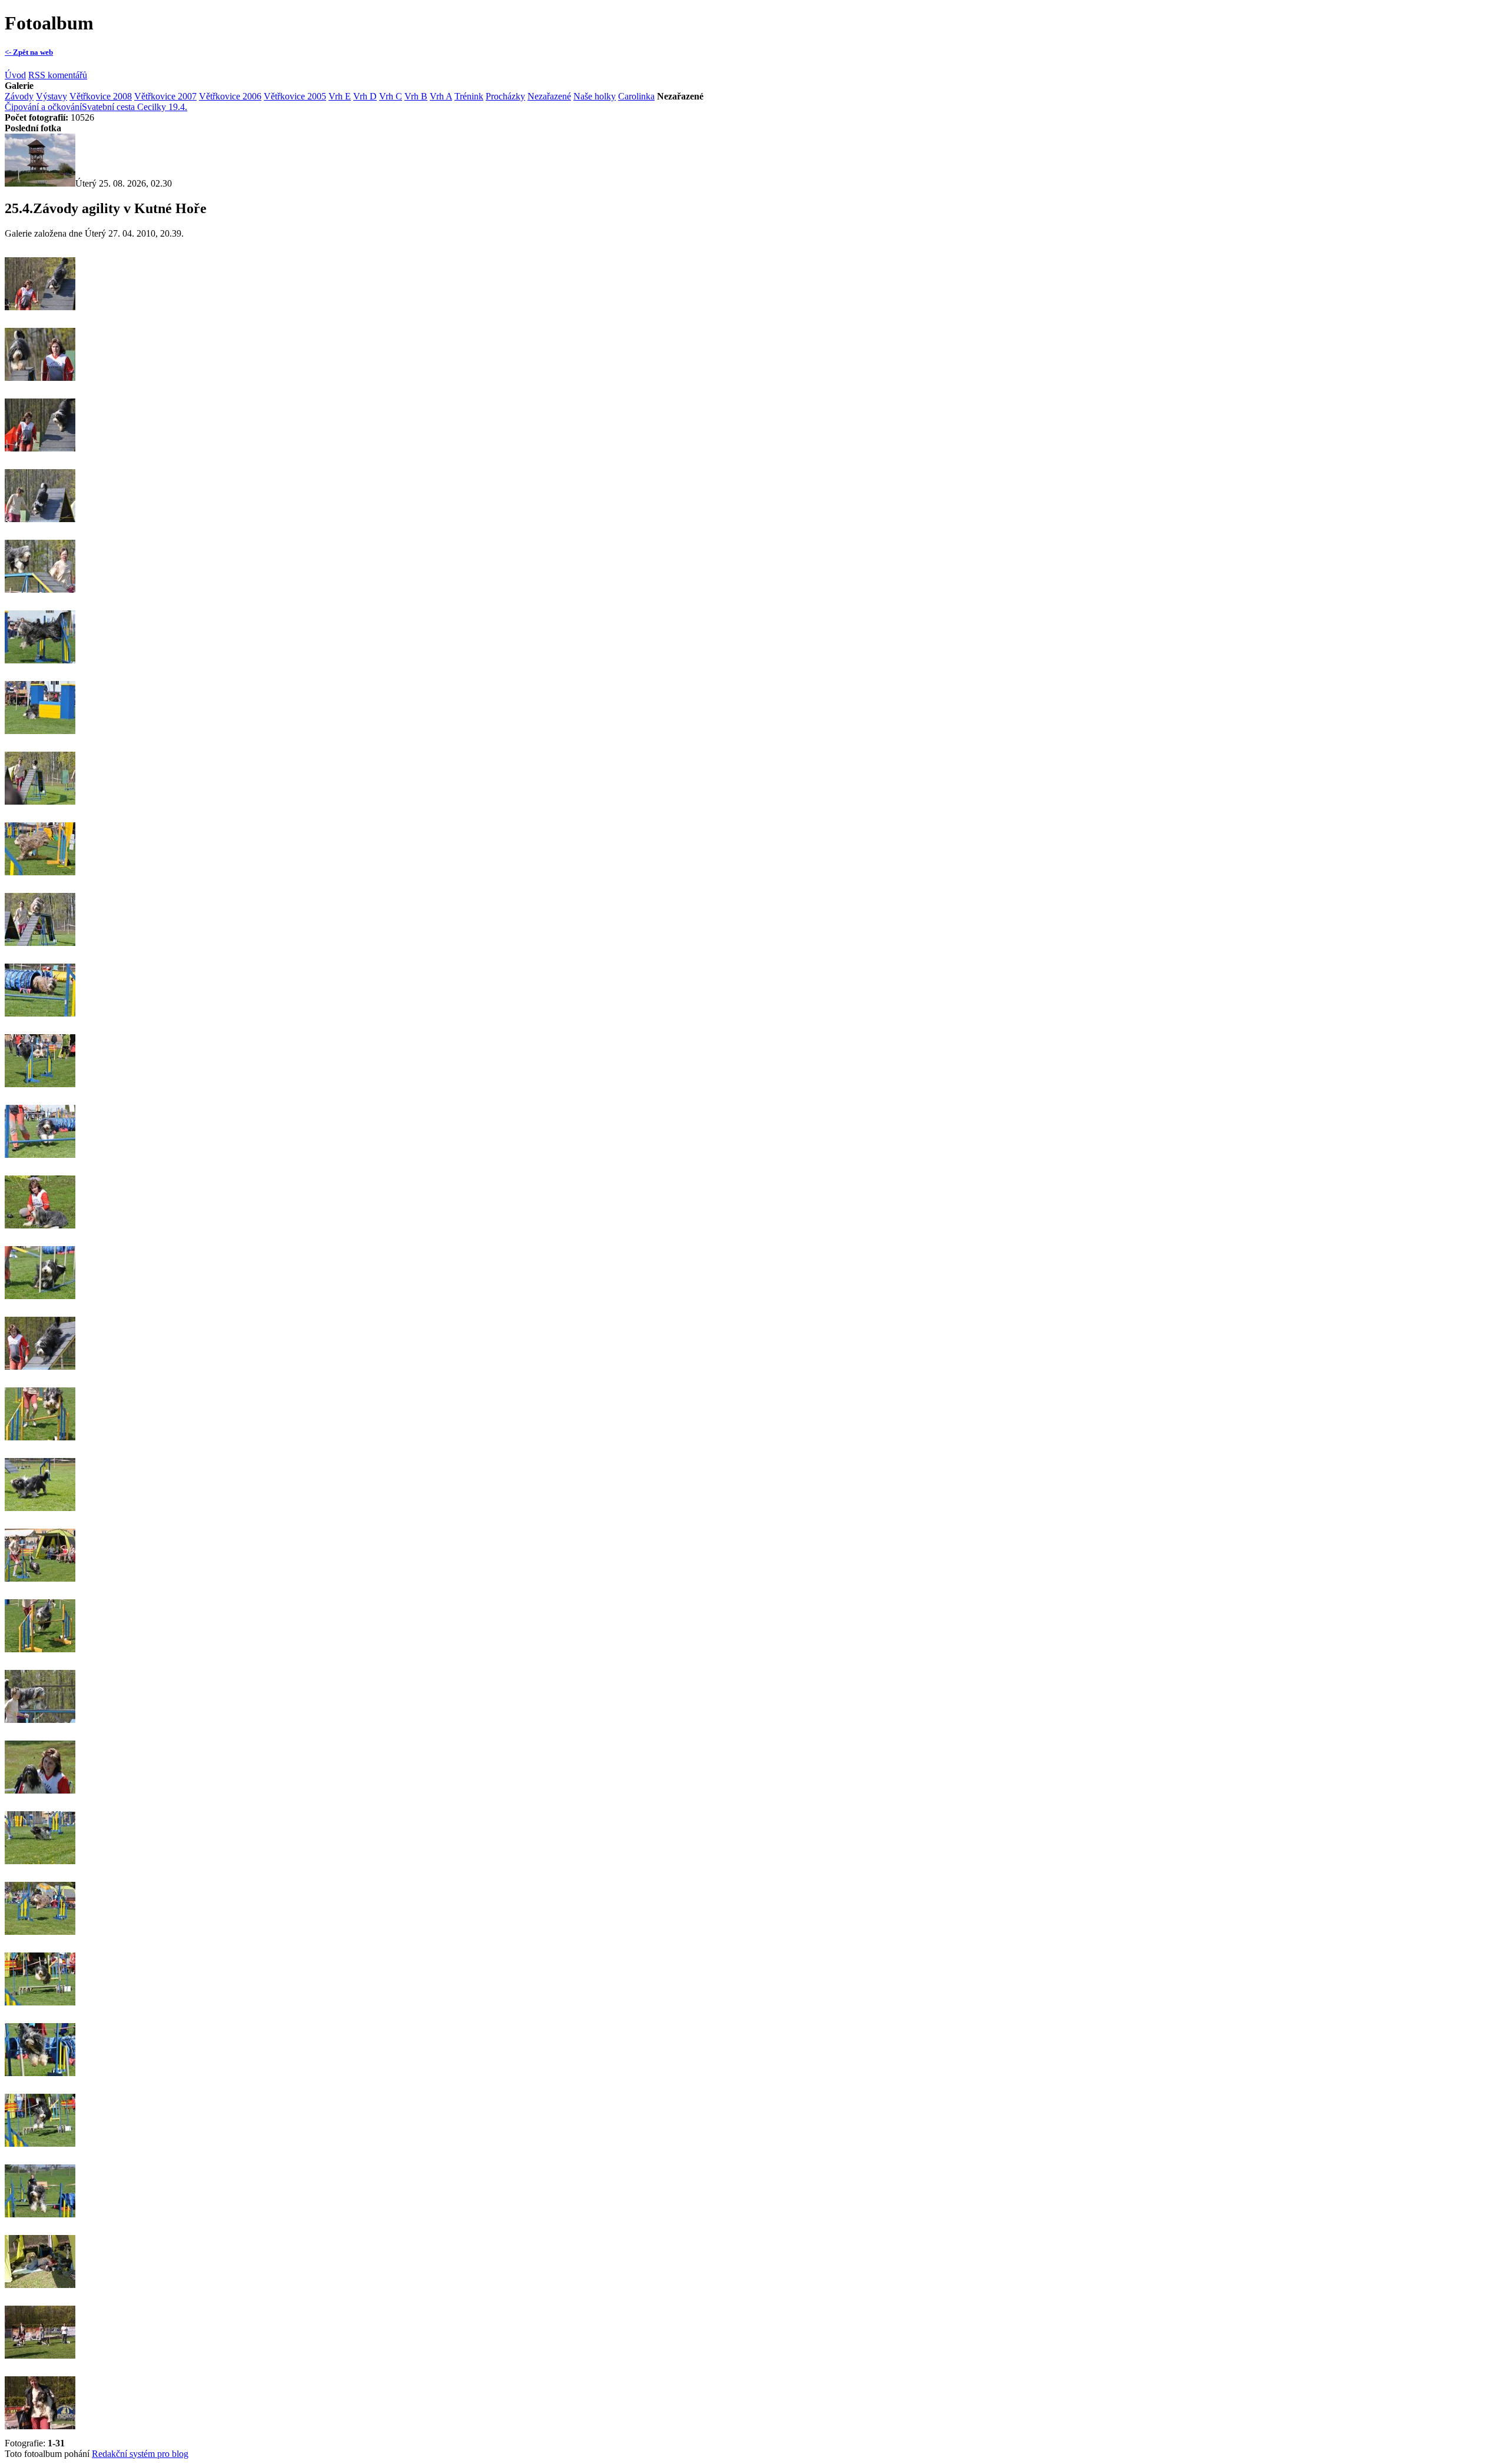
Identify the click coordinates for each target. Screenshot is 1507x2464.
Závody (19, 96)
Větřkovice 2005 (295, 96)
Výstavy (52, 96)
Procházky (505, 96)
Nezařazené (549, 96)
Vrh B (416, 96)
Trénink (469, 96)
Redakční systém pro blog (140, 2454)
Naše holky (595, 96)
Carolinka (636, 96)
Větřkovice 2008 (101, 96)
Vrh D (365, 96)
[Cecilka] (40, 316)
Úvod (15, 75)
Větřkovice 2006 (230, 96)
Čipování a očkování (43, 107)
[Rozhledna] (40, 183)
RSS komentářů (58, 75)
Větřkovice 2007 (165, 96)
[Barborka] (40, 457)
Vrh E (340, 96)
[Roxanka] (40, 810)
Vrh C (391, 96)
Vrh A (441, 96)
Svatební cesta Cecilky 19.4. (135, 107)
